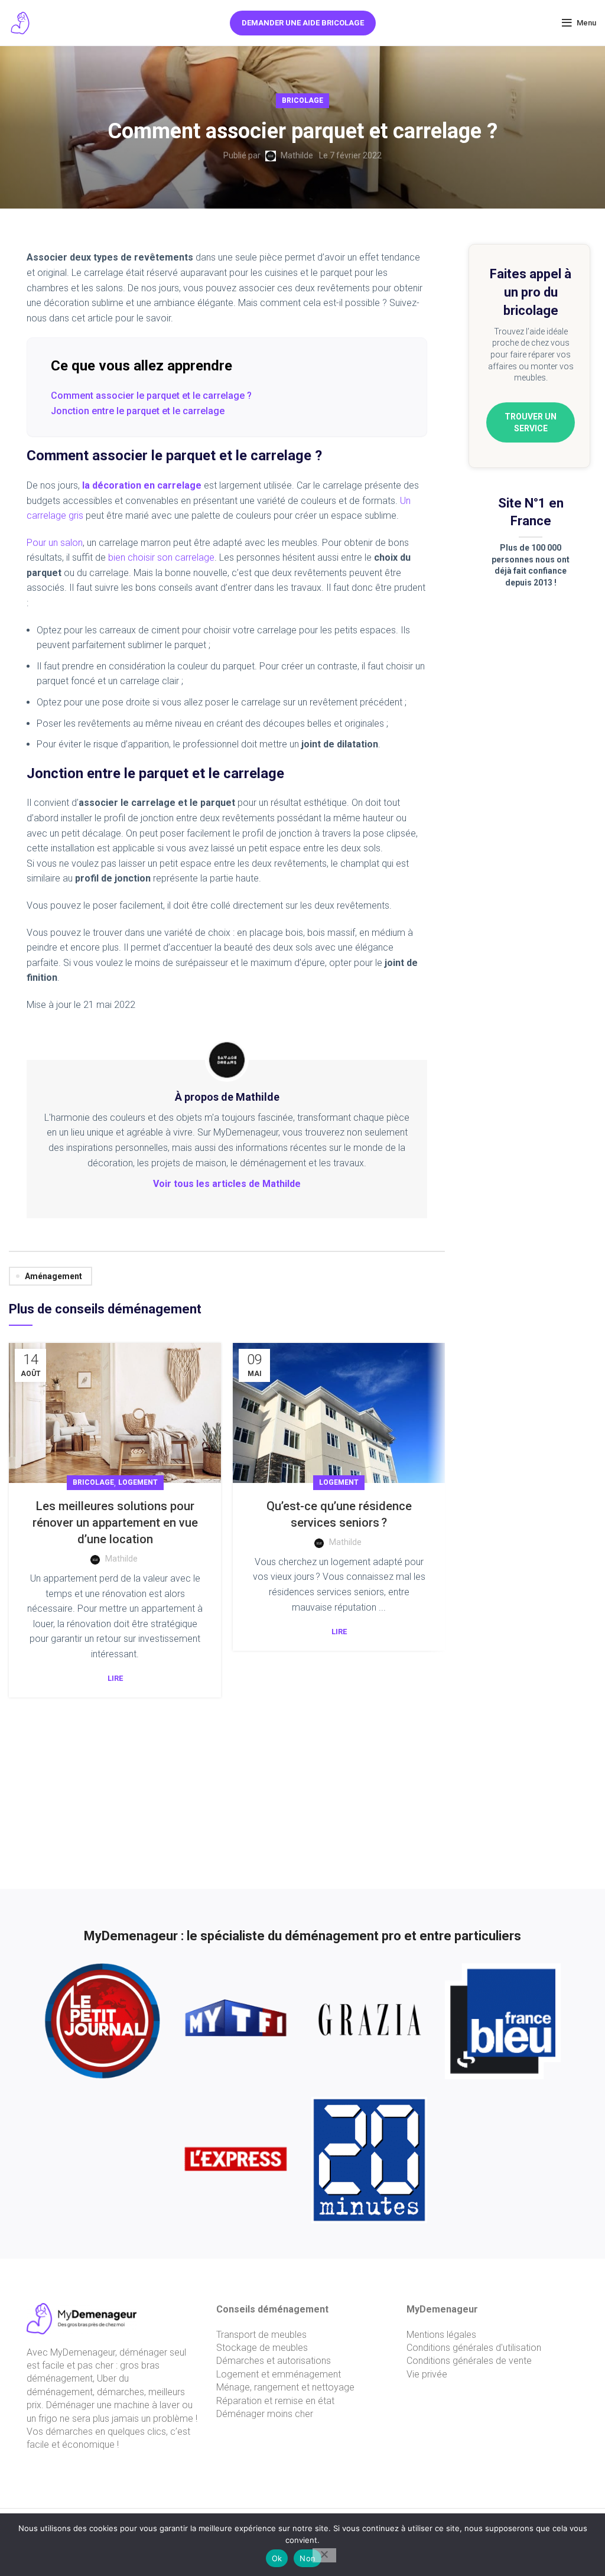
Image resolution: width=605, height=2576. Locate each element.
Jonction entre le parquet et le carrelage (138, 411)
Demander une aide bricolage (303, 23)
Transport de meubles (261, 2335)
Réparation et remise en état (275, 2401)
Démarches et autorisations (274, 2361)
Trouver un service (531, 422)
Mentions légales (441, 2335)
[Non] (324, 2555)
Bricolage (302, 100)
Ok (277, 2558)
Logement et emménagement (279, 2374)
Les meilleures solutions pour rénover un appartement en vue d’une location (115, 1523)
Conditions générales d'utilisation (474, 2348)
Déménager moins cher (265, 2414)
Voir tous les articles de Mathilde (227, 1184)
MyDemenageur (83, 2352)
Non (308, 2558)
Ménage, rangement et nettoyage (285, 2387)
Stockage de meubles (262, 2348)
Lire (115, 1678)
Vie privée (427, 2374)
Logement (138, 1482)
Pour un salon (55, 543)
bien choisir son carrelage (161, 557)
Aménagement (53, 1276)
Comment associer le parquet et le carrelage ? (151, 396)
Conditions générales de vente (469, 2361)
